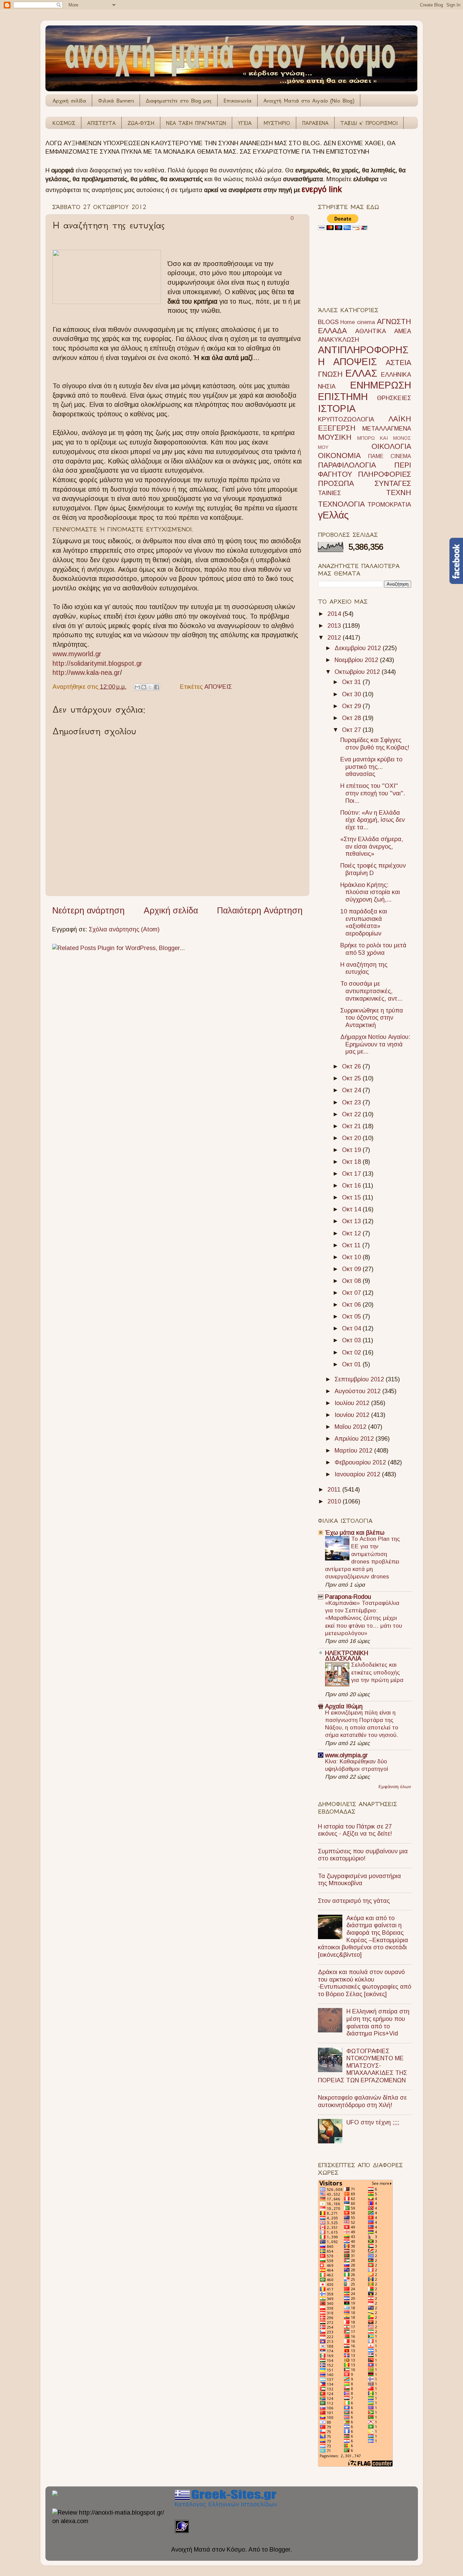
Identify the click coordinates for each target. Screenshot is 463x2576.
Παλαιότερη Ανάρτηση (260, 910)
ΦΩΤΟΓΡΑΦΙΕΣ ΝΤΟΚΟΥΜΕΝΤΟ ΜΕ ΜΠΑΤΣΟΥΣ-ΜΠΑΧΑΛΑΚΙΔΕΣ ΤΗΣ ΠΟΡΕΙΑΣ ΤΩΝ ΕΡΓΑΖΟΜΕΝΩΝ (363, 2066)
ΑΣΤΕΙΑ (398, 363)
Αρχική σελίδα (69, 101)
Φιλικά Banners (116, 101)
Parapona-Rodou (348, 1597)
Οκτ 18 (352, 1162)
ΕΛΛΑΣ (361, 373)
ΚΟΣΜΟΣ (64, 123)
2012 (335, 638)
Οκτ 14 (352, 1209)
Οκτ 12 (352, 1233)
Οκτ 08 (352, 1281)
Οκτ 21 (352, 1126)
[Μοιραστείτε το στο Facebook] (157, 687)
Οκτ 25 (352, 1078)
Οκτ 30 (352, 694)
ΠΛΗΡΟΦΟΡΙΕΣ (385, 474)
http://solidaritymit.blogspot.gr (97, 663)
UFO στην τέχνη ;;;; (373, 2122)
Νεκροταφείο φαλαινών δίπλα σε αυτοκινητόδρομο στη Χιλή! (362, 2101)
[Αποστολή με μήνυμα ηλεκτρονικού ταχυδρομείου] (137, 687)
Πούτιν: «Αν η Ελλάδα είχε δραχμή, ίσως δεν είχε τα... (373, 820)
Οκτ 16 (352, 1186)
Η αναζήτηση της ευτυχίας (364, 968)
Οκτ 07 (352, 1293)
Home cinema (358, 322)
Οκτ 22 (352, 1114)
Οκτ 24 (352, 1090)
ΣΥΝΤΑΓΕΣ (393, 483)
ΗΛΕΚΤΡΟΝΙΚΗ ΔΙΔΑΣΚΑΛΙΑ (347, 1656)
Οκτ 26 (352, 1066)
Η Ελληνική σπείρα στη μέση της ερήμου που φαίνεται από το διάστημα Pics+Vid (378, 2022)
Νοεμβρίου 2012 (357, 660)
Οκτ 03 (352, 1340)
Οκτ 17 (352, 1174)
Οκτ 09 (352, 1269)
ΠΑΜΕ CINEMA (390, 456)
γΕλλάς (333, 515)
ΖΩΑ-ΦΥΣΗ (141, 123)
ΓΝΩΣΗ (330, 374)
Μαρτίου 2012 (354, 1451)
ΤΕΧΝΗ (399, 493)
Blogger (280, 2550)
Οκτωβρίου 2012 (358, 672)
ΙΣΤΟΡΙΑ (337, 409)
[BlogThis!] (144, 687)
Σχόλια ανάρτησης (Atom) (124, 929)
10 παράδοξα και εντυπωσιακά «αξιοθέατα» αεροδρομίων (364, 922)
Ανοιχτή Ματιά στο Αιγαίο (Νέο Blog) (309, 101)
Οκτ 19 (352, 1150)
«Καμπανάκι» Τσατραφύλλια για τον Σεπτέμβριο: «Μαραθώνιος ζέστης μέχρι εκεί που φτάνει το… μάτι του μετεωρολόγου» (364, 1618)
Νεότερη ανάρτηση (88, 910)
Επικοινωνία (237, 101)
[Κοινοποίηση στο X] (150, 687)
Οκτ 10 (352, 1257)
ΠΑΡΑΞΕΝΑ (315, 123)
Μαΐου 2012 (351, 1427)
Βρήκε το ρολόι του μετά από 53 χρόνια (373, 949)
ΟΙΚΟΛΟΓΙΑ (391, 446)
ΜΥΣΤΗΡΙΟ (277, 123)
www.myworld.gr (77, 654)
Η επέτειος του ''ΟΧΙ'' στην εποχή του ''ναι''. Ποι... (373, 793)
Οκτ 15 (352, 1197)
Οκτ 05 (352, 1317)
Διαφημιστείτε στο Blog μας (179, 101)
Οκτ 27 (352, 730)
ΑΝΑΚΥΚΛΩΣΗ (338, 340)
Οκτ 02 (352, 1352)
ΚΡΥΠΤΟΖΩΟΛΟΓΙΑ (346, 419)
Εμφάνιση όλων (395, 1787)
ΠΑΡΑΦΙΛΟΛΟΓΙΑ (347, 465)
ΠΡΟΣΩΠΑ (336, 483)
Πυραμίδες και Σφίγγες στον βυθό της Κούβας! (375, 744)
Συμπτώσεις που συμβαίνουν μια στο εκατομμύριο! (363, 1855)
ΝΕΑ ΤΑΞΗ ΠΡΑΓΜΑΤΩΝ (196, 123)
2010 (335, 1501)
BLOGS (328, 322)
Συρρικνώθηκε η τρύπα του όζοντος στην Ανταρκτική (372, 1018)
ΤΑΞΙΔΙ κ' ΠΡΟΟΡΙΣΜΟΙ (369, 123)
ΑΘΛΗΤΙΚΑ (371, 331)
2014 (335, 614)
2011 (335, 1490)
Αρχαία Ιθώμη (344, 1706)
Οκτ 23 (352, 1102)
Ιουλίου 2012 (353, 1403)
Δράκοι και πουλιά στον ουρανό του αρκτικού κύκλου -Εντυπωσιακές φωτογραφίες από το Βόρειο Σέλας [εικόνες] (365, 1983)
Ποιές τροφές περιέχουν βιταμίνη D (373, 869)
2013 (335, 626)
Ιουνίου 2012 (353, 1415)
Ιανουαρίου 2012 (358, 1474)
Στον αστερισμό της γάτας (354, 1901)
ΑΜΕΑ (403, 331)
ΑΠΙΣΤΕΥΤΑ (101, 123)
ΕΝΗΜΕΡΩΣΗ (381, 385)
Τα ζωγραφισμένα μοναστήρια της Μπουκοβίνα (359, 1880)
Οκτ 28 (352, 718)
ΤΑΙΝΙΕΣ (329, 493)
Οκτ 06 (352, 1305)
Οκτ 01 (352, 1364)
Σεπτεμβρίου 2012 (360, 1379)
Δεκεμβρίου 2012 (359, 648)
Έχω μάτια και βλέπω (355, 1533)
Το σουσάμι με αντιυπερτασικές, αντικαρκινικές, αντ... (371, 991)
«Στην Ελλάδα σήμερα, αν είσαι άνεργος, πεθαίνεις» (372, 846)
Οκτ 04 (352, 1328)
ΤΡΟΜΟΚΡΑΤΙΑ (389, 505)
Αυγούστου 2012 (358, 1391)
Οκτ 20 (352, 1138)
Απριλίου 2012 (355, 1439)
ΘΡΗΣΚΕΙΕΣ (394, 398)
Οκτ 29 (352, 706)
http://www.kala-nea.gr (86, 673)
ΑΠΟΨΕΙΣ (218, 687)
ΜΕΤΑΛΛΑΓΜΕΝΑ (387, 429)
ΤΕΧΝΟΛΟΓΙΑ (341, 504)
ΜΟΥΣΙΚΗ (335, 437)
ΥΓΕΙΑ (245, 123)
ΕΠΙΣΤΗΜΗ (343, 397)
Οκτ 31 (352, 682)
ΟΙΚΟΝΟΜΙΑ (339, 456)
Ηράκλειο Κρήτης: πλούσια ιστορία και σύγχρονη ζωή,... (370, 892)
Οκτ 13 (352, 1221)
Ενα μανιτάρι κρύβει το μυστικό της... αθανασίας (371, 767)
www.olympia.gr (346, 1755)
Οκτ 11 (352, 1245)
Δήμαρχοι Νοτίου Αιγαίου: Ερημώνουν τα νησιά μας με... (375, 1044)
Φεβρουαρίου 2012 (361, 1462)
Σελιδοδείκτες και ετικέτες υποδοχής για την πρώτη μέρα (377, 1672)
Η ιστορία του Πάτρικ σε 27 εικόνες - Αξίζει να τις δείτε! (355, 1830)
